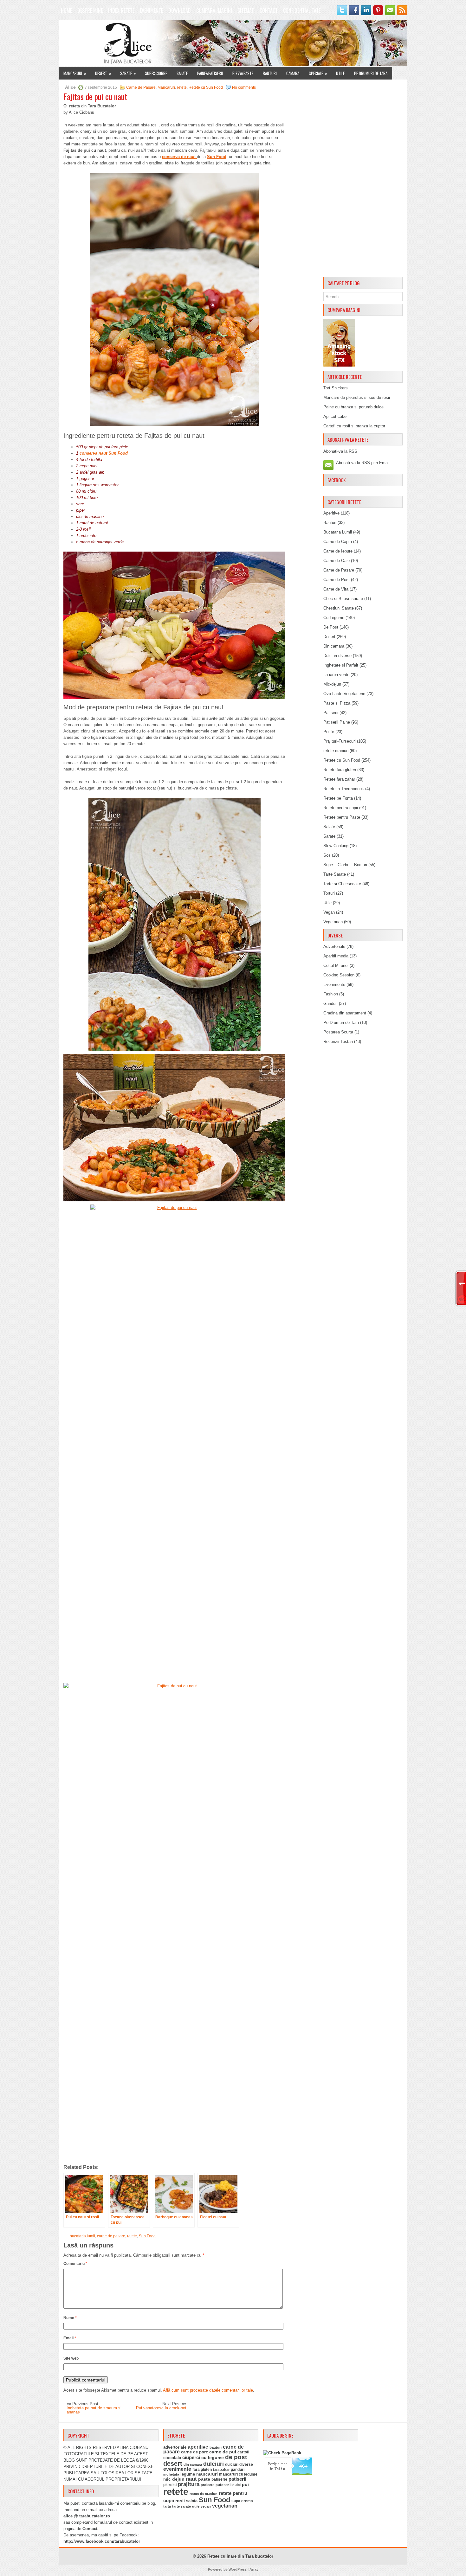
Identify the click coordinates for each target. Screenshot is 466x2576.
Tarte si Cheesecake (342, 884)
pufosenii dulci (228, 2485)
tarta (167, 2506)
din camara (193, 2464)
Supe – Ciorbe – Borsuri (345, 865)
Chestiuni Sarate (339, 608)
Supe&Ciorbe (156, 73)
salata (192, 2501)
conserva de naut (179, 157)
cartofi (243, 2452)
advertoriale (175, 2447)
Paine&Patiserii (210, 73)
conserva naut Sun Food (104, 453)
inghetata (171, 2474)
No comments (244, 87)
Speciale (318, 73)
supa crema (242, 2501)
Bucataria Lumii (338, 532)
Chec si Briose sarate (343, 599)
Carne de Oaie (337, 561)
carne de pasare (111, 2236)
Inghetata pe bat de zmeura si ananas (94, 2410)
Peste (329, 732)
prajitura (189, 2484)
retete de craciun (204, 2494)
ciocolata (172, 2458)
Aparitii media (336, 956)
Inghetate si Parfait (341, 665)
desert (173, 2464)
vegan (206, 2506)
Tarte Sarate (335, 874)
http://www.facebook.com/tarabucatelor (102, 2541)
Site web (71, 2358)
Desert (103, 73)
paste (204, 2479)
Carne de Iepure (338, 551)
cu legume (213, 2458)
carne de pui (223, 2452)
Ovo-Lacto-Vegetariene (344, 694)
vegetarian (225, 2506)
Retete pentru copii (341, 808)
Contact (269, 10)
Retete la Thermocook (344, 789)
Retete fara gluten (340, 770)
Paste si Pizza (337, 703)
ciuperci (191, 2458)
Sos (327, 855)
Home (66, 10)
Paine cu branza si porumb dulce (353, 407)
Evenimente (151, 10)
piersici (170, 2485)
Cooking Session (339, 975)
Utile (340, 73)
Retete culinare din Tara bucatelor (240, 2556)
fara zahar (221, 2470)
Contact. (91, 2529)
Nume (70, 2318)
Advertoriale (334, 946)
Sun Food (217, 157)
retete (182, 87)
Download (180, 10)
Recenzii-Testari (338, 1042)
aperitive (198, 2447)
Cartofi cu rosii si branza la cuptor (354, 426)
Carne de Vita (336, 589)
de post (236, 2457)
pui (245, 2484)
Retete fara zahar (339, 779)
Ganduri (330, 1004)
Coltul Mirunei (336, 965)
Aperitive (331, 513)
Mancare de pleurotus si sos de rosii (357, 397)
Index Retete (121, 10)
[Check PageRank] (282, 2453)
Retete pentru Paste (342, 817)
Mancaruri (75, 73)
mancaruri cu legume (238, 2474)
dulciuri (214, 2464)
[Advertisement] (363, 179)
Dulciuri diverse (337, 656)
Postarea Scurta (338, 1032)
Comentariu (75, 2264)
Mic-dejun (332, 684)
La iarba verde (336, 675)
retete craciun (336, 751)
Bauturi (270, 73)
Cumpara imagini (214, 10)
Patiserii (331, 713)
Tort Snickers (336, 388)
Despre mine (90, 10)
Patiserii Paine (337, 722)
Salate (182, 73)
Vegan (329, 912)
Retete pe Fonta (338, 798)
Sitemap (246, 10)
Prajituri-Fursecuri (340, 741)
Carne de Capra (338, 542)
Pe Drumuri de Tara (371, 73)
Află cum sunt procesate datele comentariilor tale (208, 2390)
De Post (331, 627)
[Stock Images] (339, 365)
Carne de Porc (337, 580)
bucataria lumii (82, 2236)
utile (196, 2506)
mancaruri (207, 2474)
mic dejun (174, 2479)
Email (70, 2338)
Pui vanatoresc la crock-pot (161, 2408)
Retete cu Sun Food (206, 87)
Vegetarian (333, 922)
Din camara (334, 646)
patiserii (237, 2479)
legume (188, 2474)
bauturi (216, 2447)
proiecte (207, 2485)
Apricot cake (335, 416)
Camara (293, 73)
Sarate (128, 73)
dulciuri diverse (239, 2464)
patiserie (219, 2479)
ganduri (238, 2470)
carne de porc (194, 2452)
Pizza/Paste (243, 73)
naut (191, 2479)
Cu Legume (334, 618)
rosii (180, 2501)
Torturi (329, 893)
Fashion (331, 994)
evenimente (177, 2469)
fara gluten (202, 2469)
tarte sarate (181, 2506)
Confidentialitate (302, 10)
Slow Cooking (336, 846)
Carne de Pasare (141, 87)
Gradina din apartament (345, 1013)
